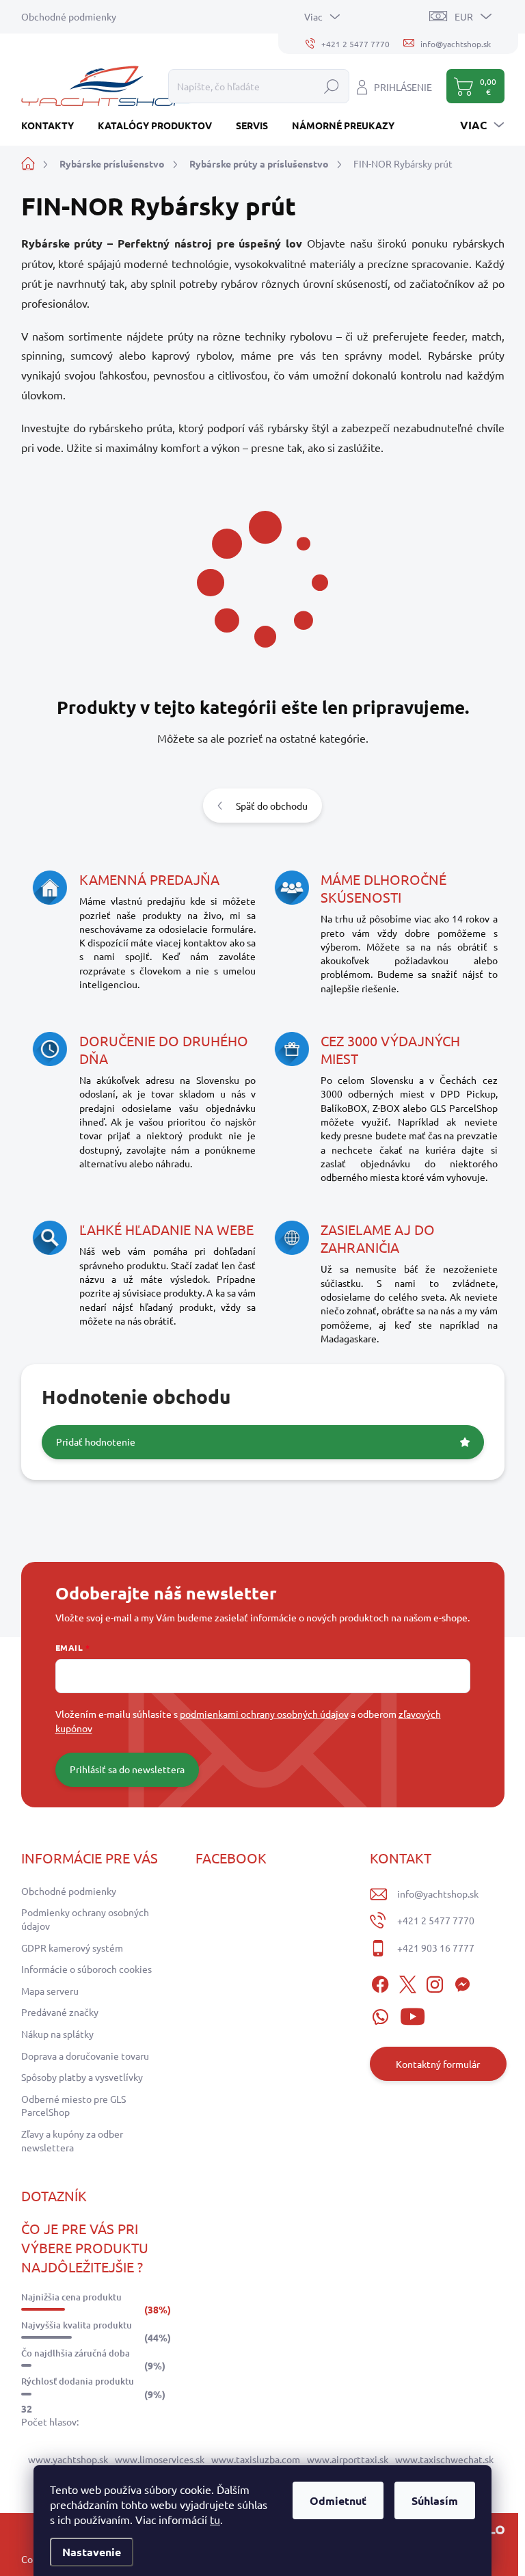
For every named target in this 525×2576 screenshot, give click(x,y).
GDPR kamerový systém (72, 1948)
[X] (407, 1982)
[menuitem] (53, 125)
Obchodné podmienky (69, 16)
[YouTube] (413, 2014)
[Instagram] (435, 1982)
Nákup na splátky (57, 2034)
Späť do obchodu (272, 806)
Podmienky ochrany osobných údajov (85, 1919)
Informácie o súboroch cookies (86, 1969)
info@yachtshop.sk (438, 1894)
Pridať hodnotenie (96, 1442)
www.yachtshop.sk (68, 2459)
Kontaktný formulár (438, 2064)
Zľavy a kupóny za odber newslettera (72, 2140)
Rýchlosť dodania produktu (78, 2381)
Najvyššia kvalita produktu (77, 2325)
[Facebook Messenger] (462, 1982)
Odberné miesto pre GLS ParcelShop (73, 2106)
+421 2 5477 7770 (436, 1920)
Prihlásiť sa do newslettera (127, 1769)
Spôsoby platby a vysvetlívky (82, 2077)
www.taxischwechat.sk (444, 2459)
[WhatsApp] (380, 2014)
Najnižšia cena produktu (71, 2297)
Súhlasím (435, 2500)
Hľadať (332, 86)
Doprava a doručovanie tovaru (85, 2056)
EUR (464, 16)
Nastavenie (92, 2552)
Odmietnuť (338, 2500)
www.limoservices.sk (160, 2459)
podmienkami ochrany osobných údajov (264, 1714)
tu (215, 2519)
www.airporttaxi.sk (348, 2459)
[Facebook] (380, 1982)
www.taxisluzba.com (256, 2459)
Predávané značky (60, 2012)
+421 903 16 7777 (436, 1948)
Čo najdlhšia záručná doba (76, 2353)
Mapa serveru (50, 1991)
